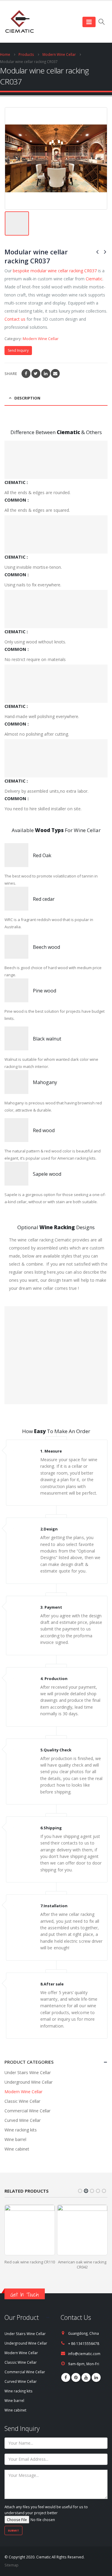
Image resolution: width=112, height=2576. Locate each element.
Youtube (86, 2377)
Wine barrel (15, 2139)
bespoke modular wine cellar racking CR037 (55, 271)
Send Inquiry (18, 350)
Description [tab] (27, 398)
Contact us (15, 319)
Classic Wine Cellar (22, 2101)
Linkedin (96, 2377)
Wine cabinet (17, 2149)
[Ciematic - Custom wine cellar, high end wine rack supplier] (19, 22)
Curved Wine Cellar (23, 2120)
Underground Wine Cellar (29, 2082)
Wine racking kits (21, 2130)
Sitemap (11, 2565)
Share (11, 374)
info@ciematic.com (84, 2354)
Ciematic (94, 279)
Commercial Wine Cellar (27, 2111)
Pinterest (76, 2377)
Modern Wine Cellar (41, 339)
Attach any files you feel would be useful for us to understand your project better (46, 2510)
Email (55, 374)
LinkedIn (46, 374)
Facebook (26, 374)
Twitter (36, 374)
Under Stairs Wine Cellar (28, 2072)
